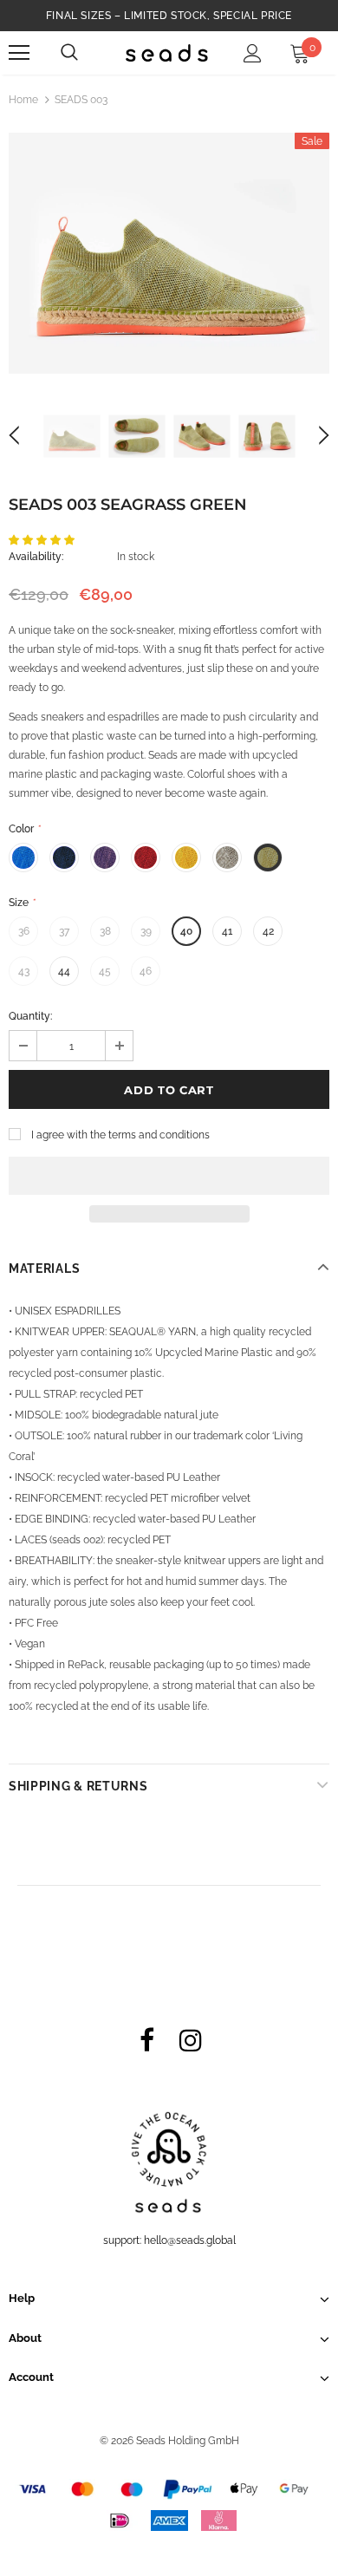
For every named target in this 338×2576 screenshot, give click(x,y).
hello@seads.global (190, 2240)
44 (64, 971)
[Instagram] (191, 2039)
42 (268, 931)
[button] (43, 540)
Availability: (36, 557)
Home (23, 100)
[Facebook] (146, 2039)
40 (186, 931)
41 (227, 931)
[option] (169, 253)
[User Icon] (253, 53)
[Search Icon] (69, 53)
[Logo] (167, 52)
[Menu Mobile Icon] (19, 53)
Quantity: (30, 1016)
